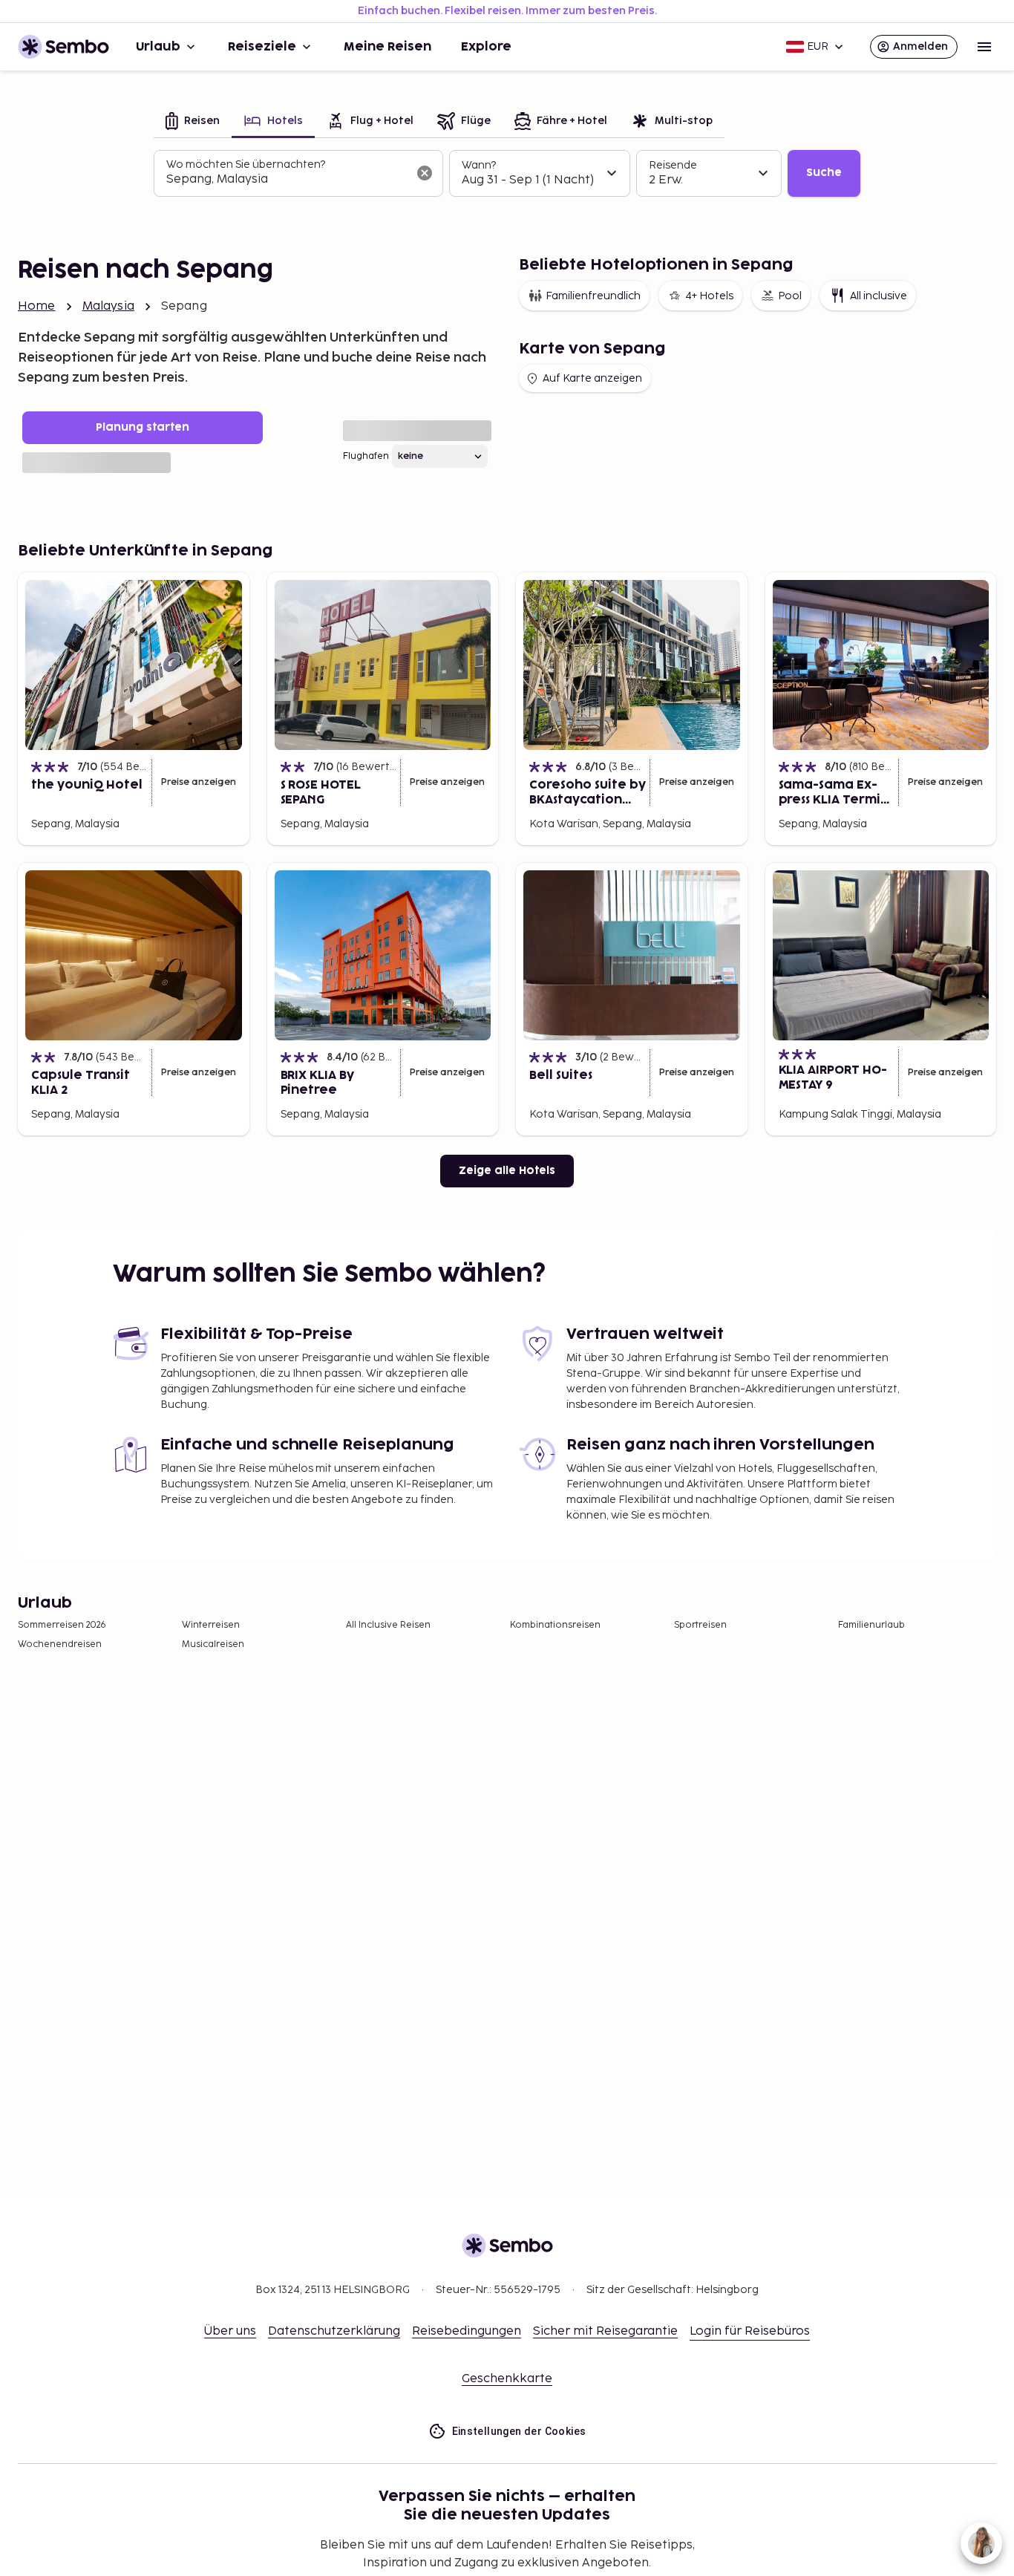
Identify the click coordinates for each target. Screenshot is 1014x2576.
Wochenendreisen (60, 1644)
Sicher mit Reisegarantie (605, 2331)
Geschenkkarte (507, 2379)
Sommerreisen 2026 (62, 1625)
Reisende (673, 165)
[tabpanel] (507, 174)
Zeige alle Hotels (507, 1171)
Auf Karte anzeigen (592, 378)
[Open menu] (984, 47)
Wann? (479, 165)
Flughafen (366, 456)
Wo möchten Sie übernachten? (246, 164)
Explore (486, 47)
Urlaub (158, 47)
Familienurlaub (871, 1625)
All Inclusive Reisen (388, 1625)
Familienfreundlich (593, 296)
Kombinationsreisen (555, 1625)
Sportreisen (700, 1625)
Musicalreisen (213, 1644)
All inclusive (879, 296)
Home (37, 306)
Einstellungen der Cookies (519, 2431)
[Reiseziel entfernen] (425, 173)
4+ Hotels (709, 296)
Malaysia (108, 306)
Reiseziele (262, 47)
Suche (824, 173)
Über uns (230, 2331)
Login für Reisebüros (750, 2331)
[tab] (193, 122)
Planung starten (143, 427)
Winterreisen (211, 1625)
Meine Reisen (387, 47)
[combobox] (287, 180)
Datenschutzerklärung (334, 2331)
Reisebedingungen (467, 2331)
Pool (790, 296)
